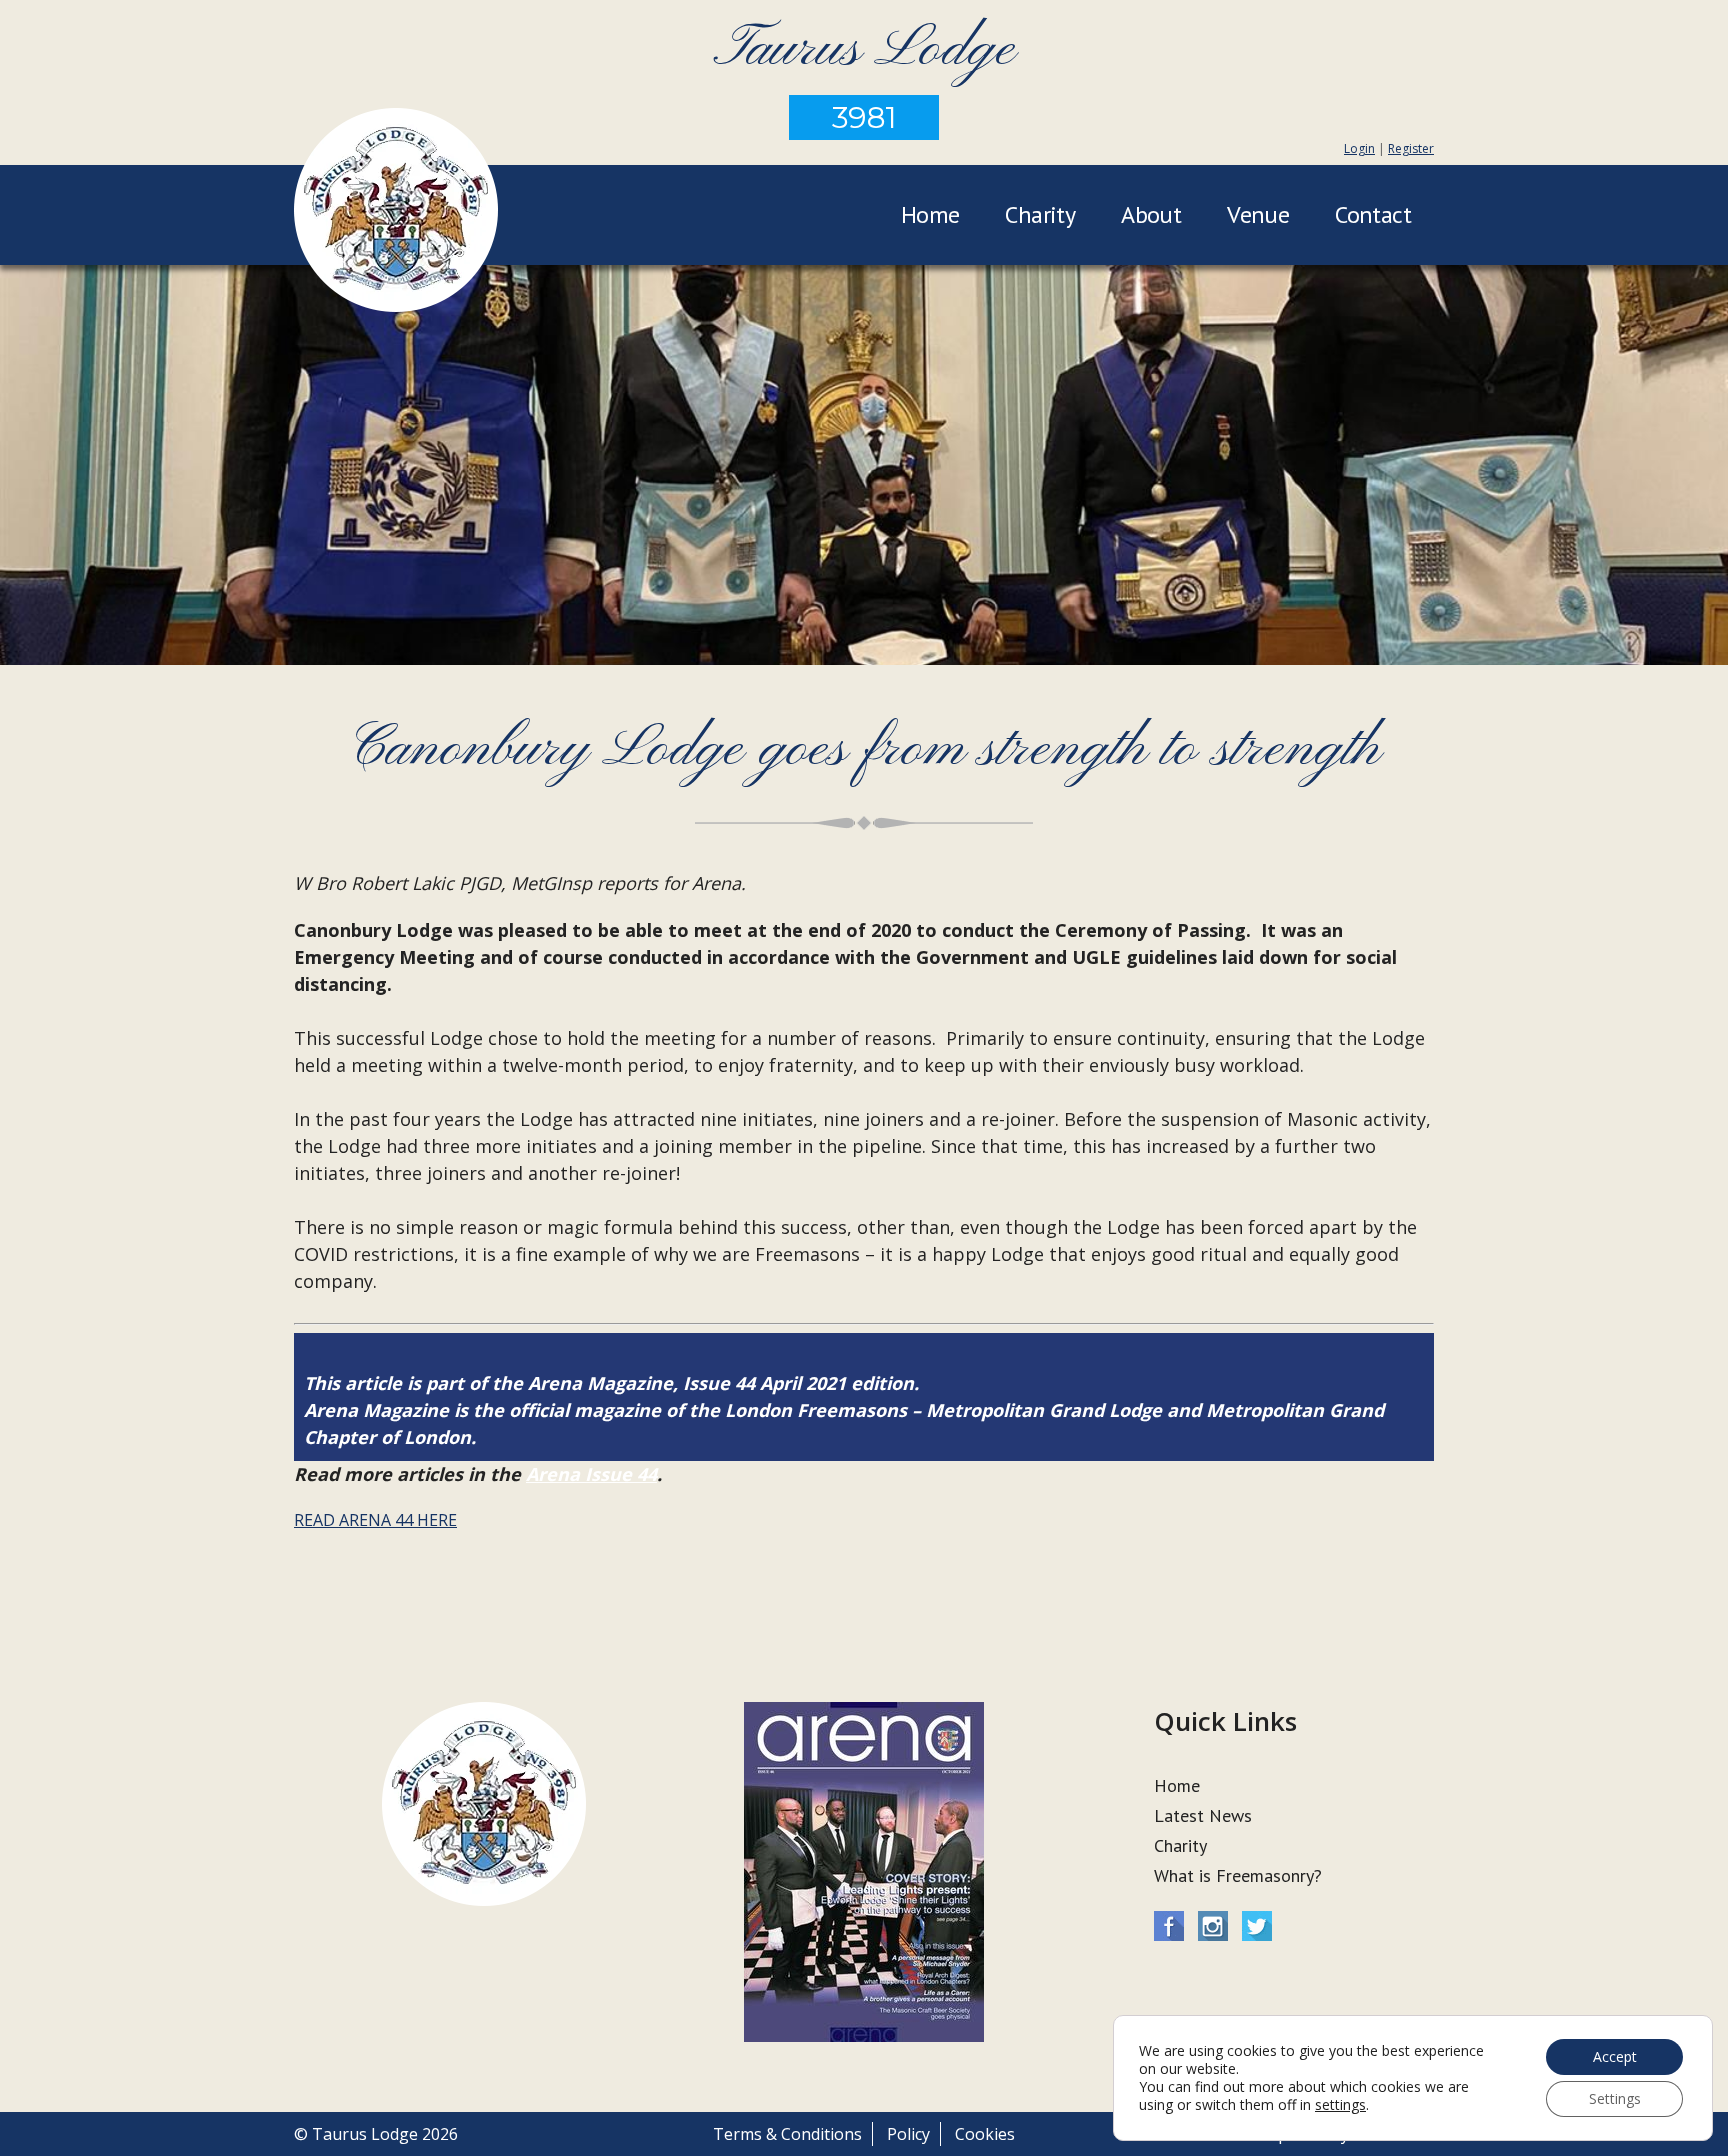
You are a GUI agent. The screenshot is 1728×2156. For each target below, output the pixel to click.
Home (930, 214)
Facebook (1169, 1926)
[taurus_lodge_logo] (396, 213)
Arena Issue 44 (591, 1474)
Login (1359, 148)
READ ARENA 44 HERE (375, 1520)
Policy (908, 2134)
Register (1411, 148)
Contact (1373, 214)
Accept (1615, 2056)
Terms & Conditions (787, 2134)
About (1151, 214)
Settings (1615, 2098)
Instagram (1213, 1926)
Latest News (1203, 1815)
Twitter (1257, 1926)
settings (1340, 2105)
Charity (1040, 214)
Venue (1258, 214)
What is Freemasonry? (1238, 1875)
